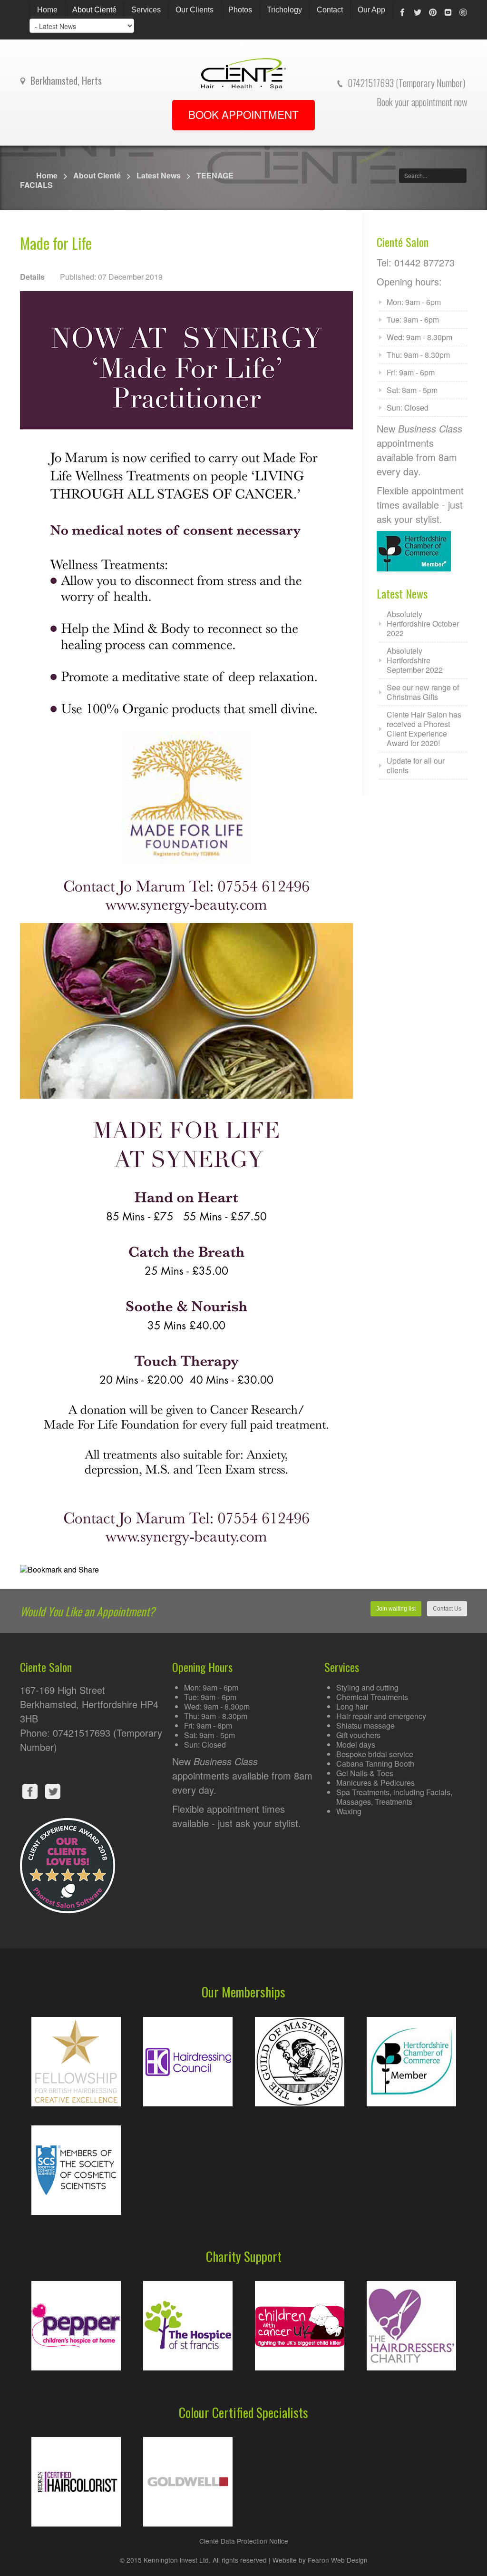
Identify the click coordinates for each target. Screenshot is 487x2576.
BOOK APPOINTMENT (243, 114)
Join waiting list (396, 1609)
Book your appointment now (422, 102)
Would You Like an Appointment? (88, 1611)
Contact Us (447, 1609)
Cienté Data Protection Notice (244, 2541)
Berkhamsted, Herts (66, 80)
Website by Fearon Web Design (320, 2560)
